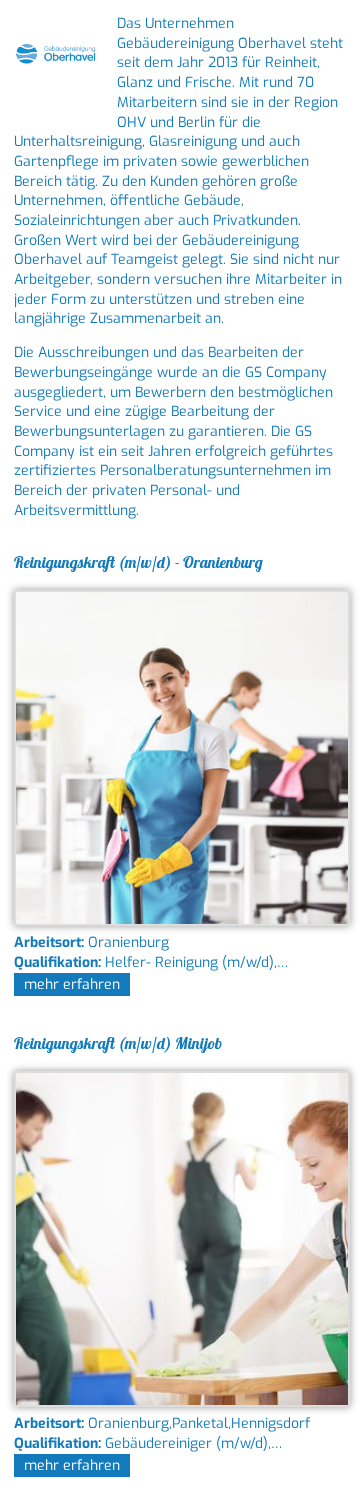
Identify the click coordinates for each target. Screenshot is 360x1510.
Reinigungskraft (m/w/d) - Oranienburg (138, 562)
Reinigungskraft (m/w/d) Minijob (118, 1043)
